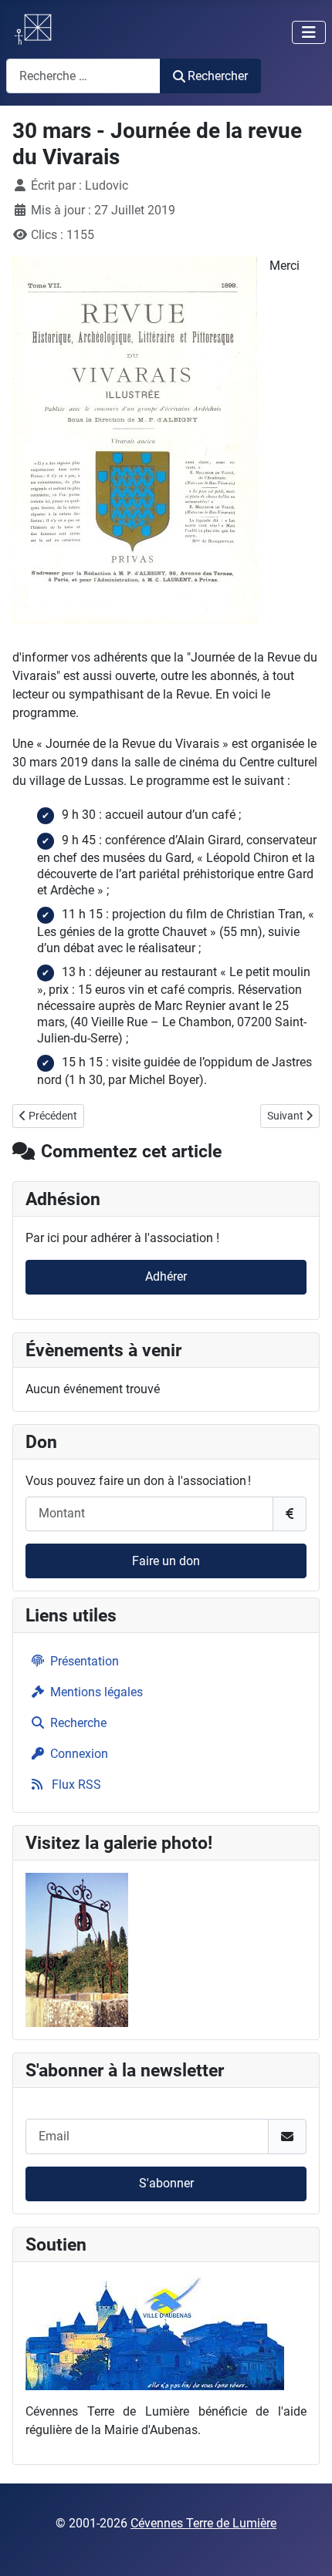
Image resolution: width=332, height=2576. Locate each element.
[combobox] (83, 76)
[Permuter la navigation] (309, 32)
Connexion (79, 1754)
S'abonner (166, 2183)
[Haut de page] (305, 2547)
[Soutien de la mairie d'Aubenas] (155, 2331)
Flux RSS (75, 1785)
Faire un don (166, 1561)
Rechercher (218, 76)
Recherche (78, 1723)
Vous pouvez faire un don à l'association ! (138, 1481)
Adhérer (166, 1276)
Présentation (85, 1661)
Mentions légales (97, 1692)
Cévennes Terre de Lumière (203, 2523)
